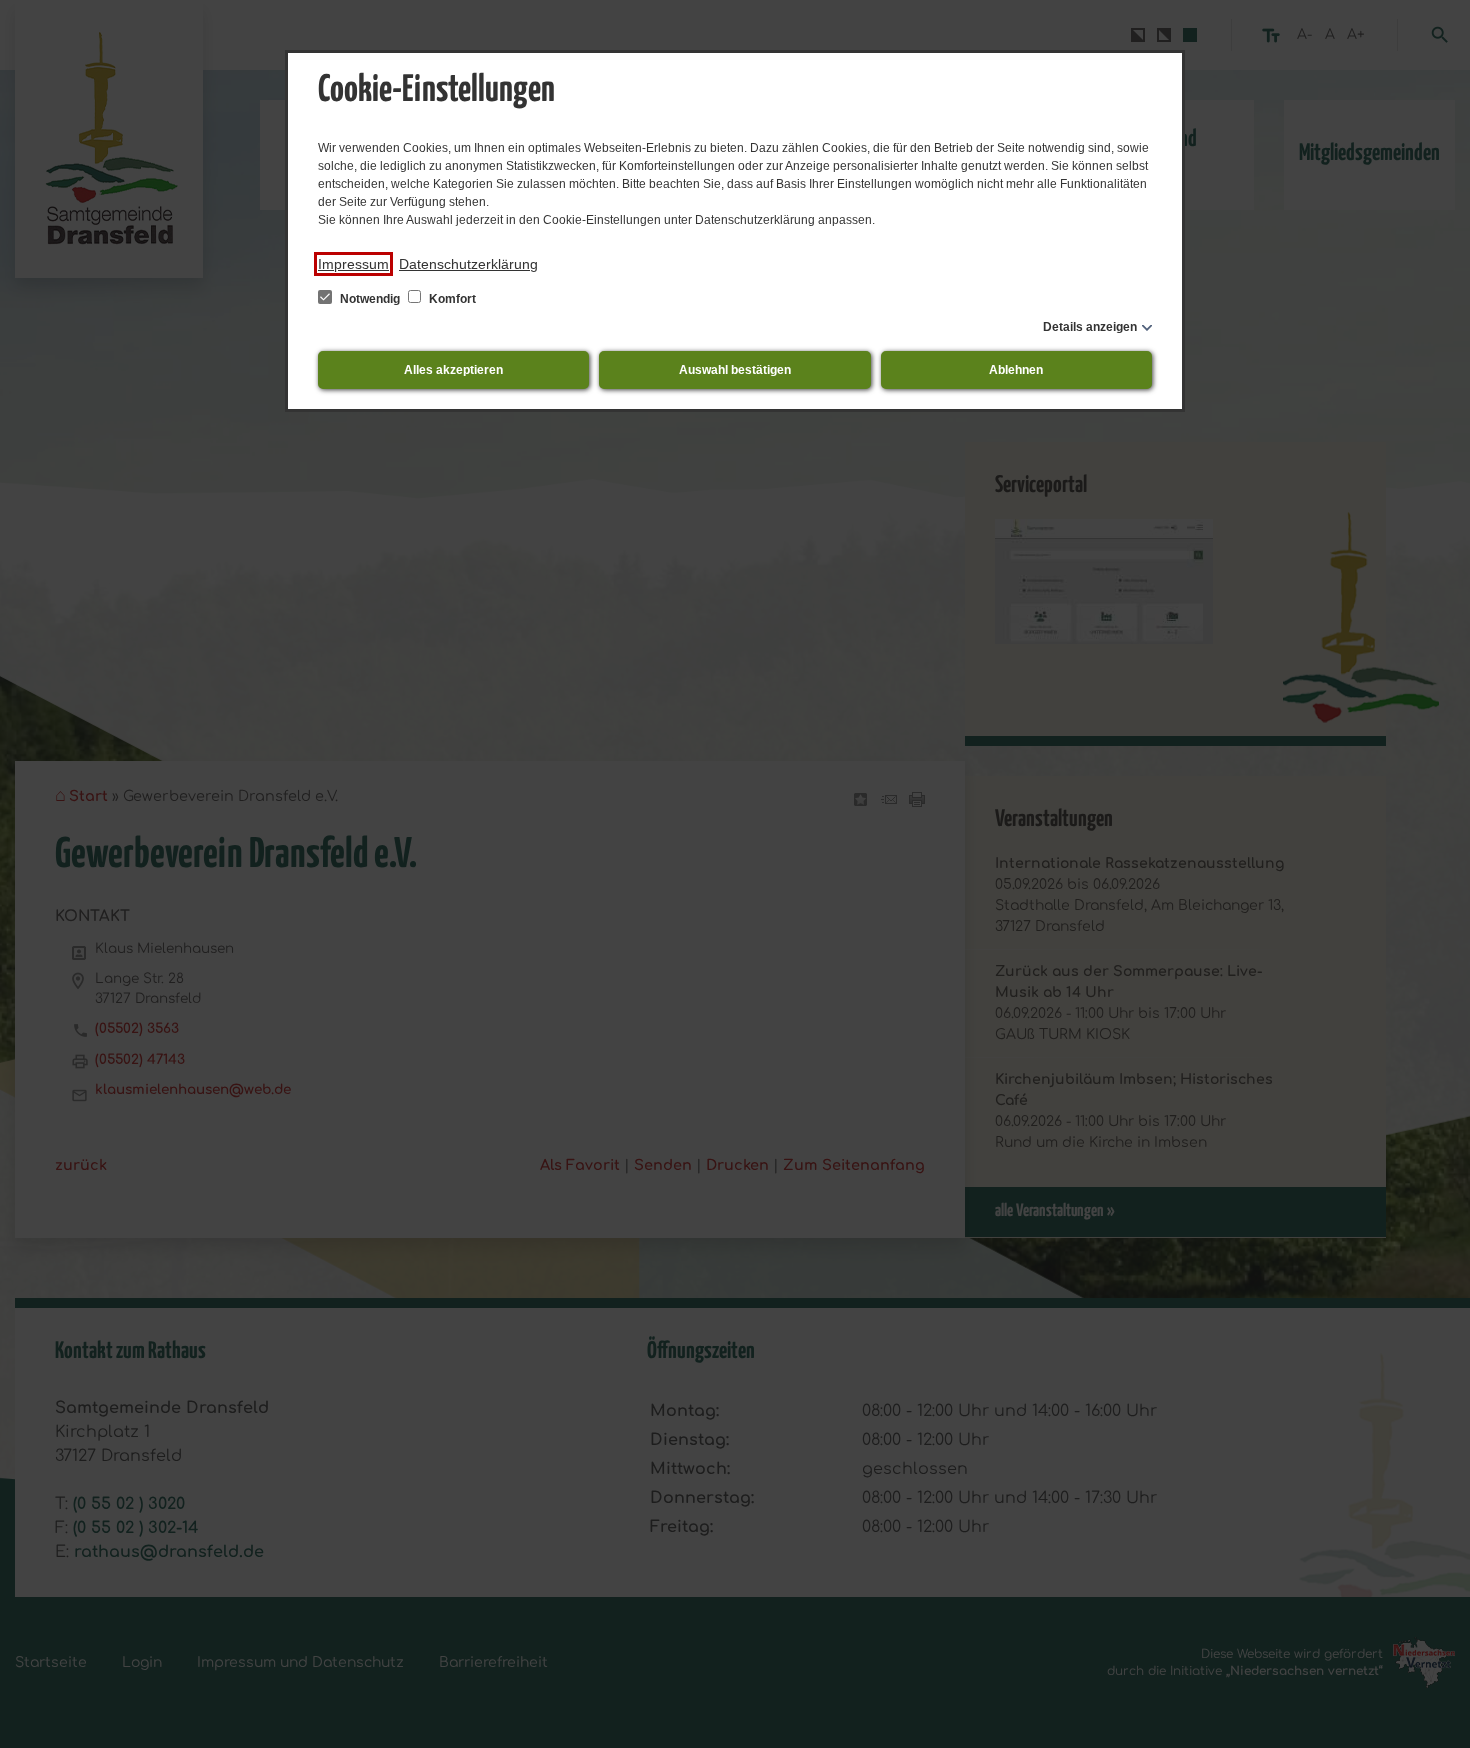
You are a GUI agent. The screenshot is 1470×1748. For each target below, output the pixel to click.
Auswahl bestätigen (735, 370)
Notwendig (370, 299)
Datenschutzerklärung (468, 264)
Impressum (353, 264)
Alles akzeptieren (453, 370)
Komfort (451, 299)
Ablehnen (1016, 370)
